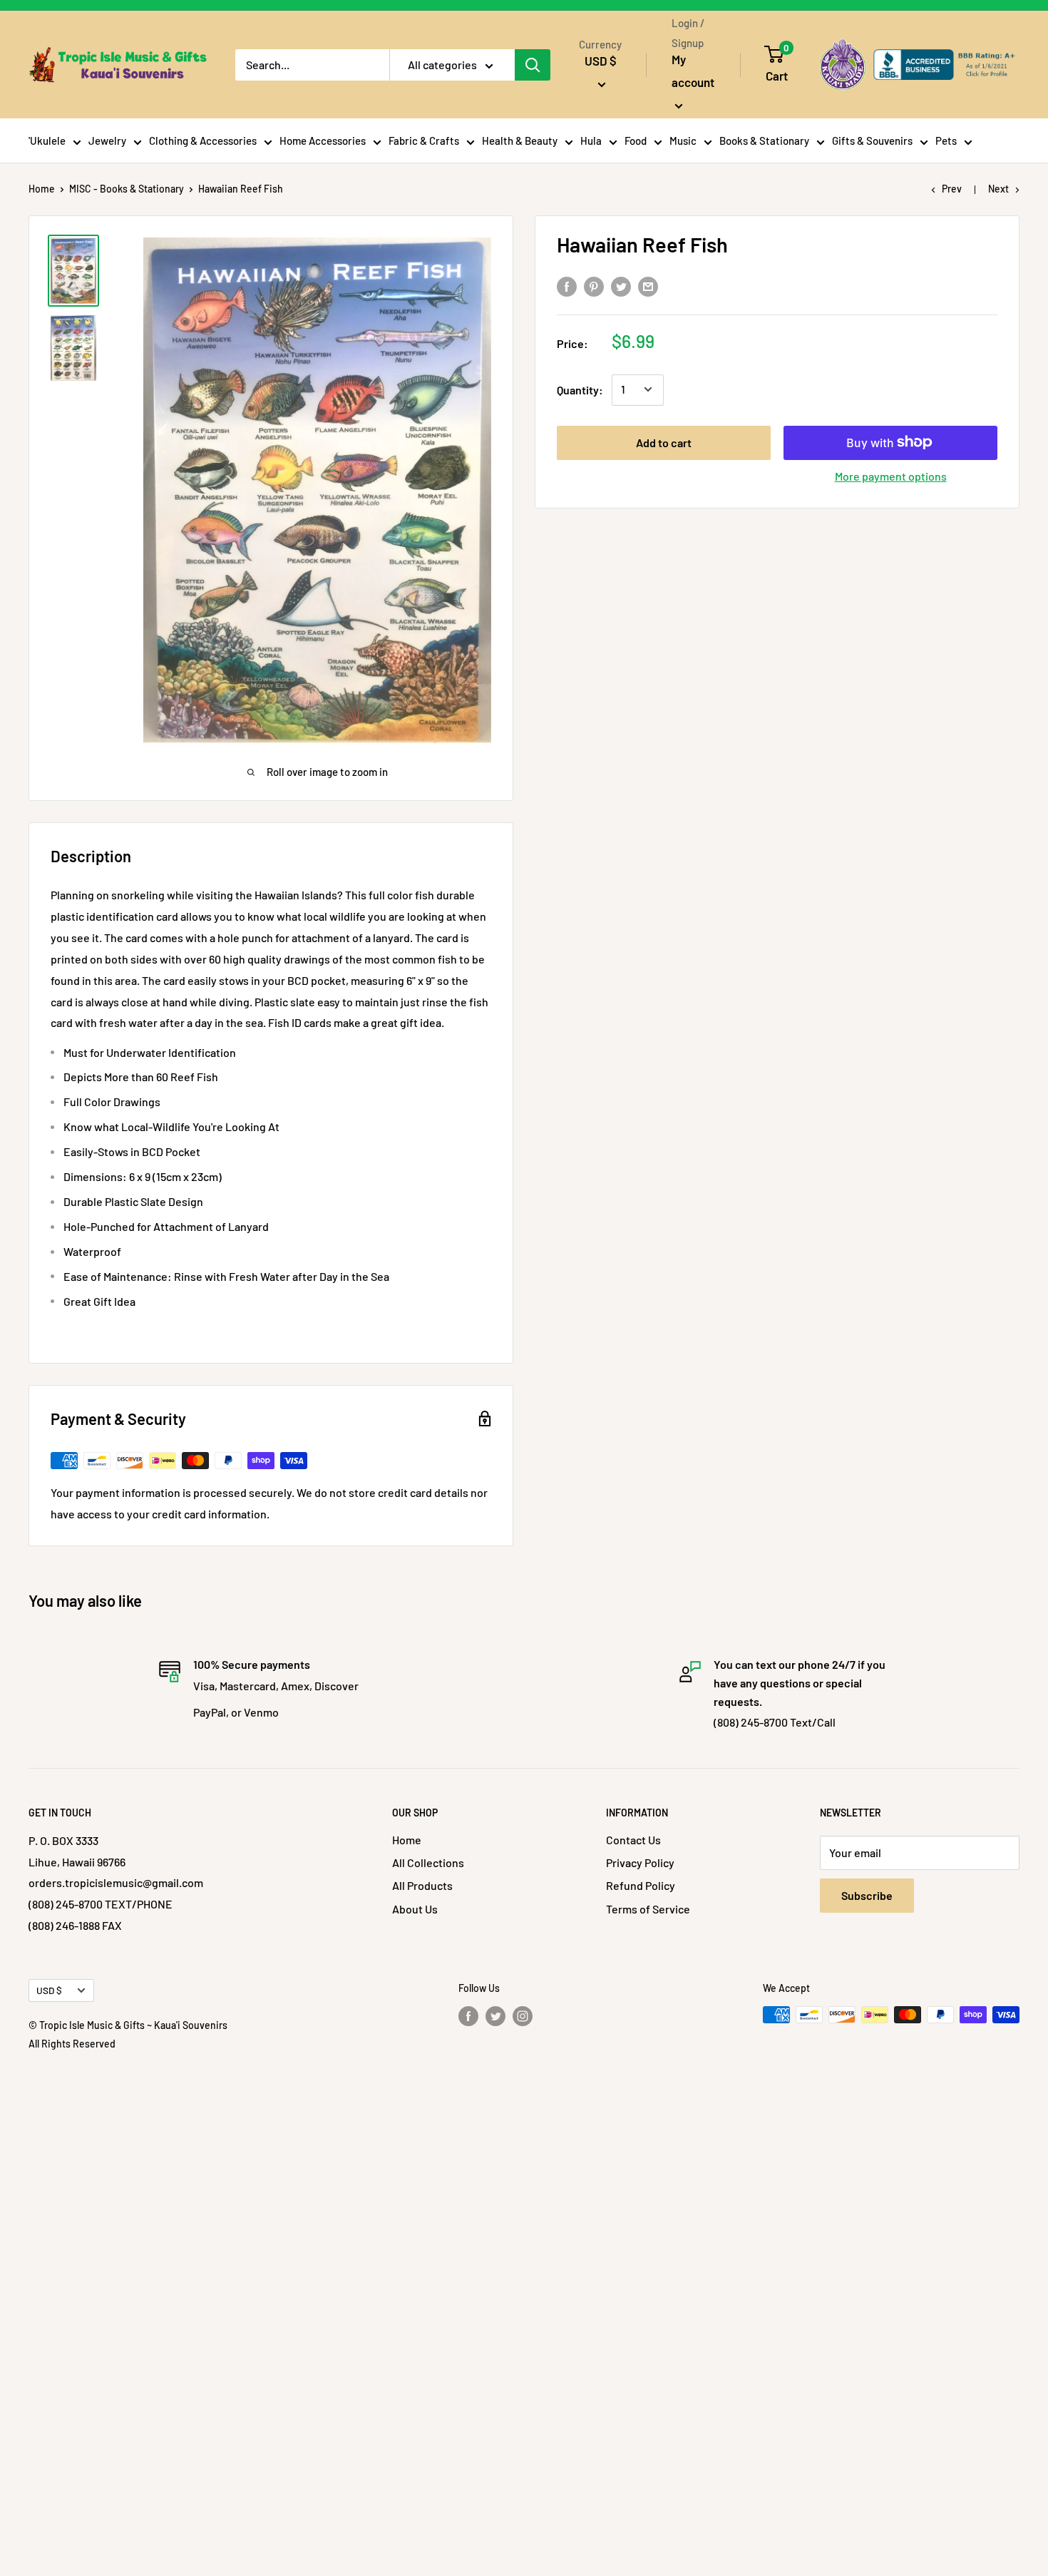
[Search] (533, 65)
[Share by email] (648, 286)
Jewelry (107, 140)
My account (693, 71)
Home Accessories (323, 140)
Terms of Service (648, 1909)
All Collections (428, 1862)
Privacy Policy (640, 1862)
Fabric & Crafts (424, 140)
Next (998, 189)
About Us (415, 1909)
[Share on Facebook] (567, 286)
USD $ (49, 1990)
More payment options (891, 475)
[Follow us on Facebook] (468, 2016)
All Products (422, 1885)
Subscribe (867, 1895)
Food (636, 140)
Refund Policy (641, 1885)
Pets (946, 140)
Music (683, 140)
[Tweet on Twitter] (621, 286)
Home (42, 189)
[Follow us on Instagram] (523, 2016)
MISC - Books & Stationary (127, 189)
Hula (591, 140)
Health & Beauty (520, 140)
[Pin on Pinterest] (594, 286)
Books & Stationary (764, 140)
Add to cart (664, 442)
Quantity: (580, 389)
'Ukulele (47, 140)
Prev (952, 189)
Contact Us (633, 1840)
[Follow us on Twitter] (495, 2016)
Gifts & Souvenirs (872, 140)
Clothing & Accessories (203, 140)
